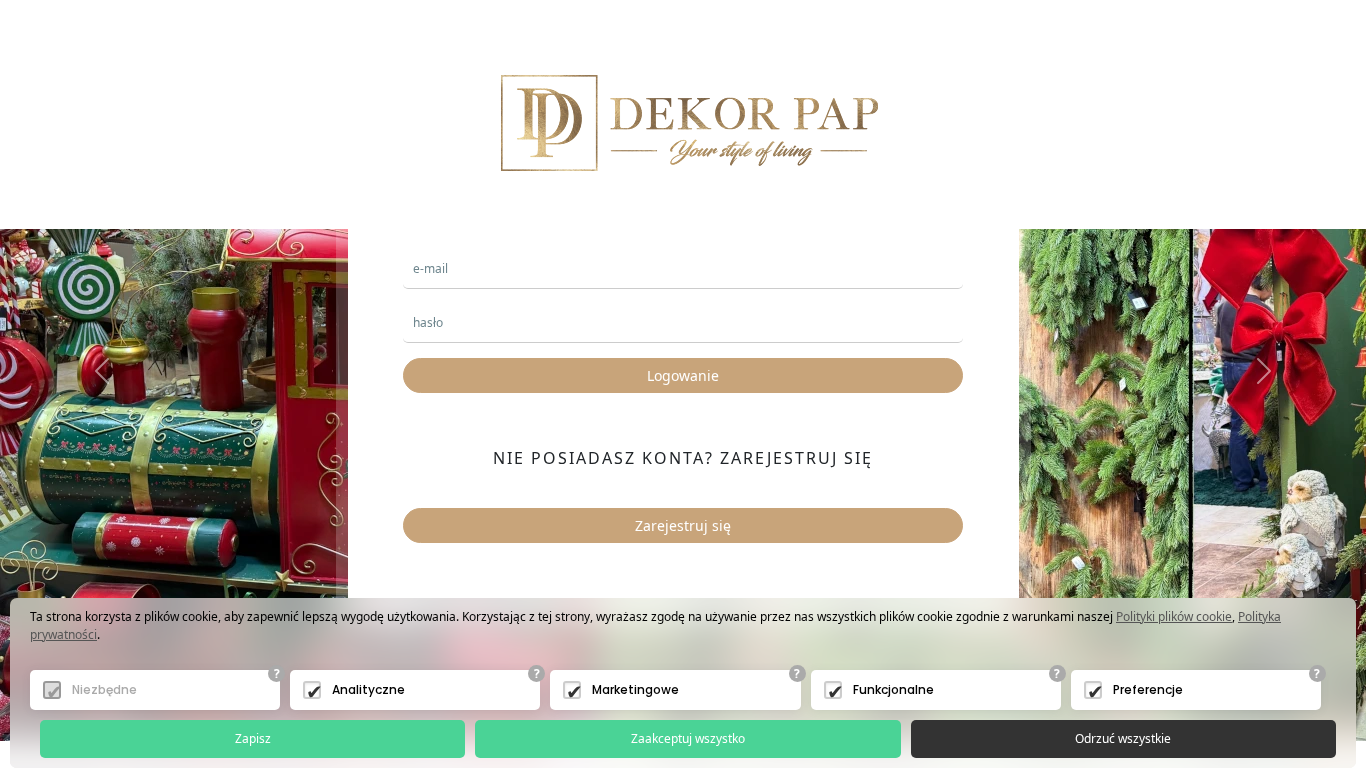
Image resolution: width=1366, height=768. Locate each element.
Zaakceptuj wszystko (688, 738)
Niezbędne (104, 689)
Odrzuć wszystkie (1123, 738)
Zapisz (253, 738)
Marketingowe (635, 689)
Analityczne (368, 689)
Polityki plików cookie (1174, 616)
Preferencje (1148, 689)
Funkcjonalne (893, 689)
